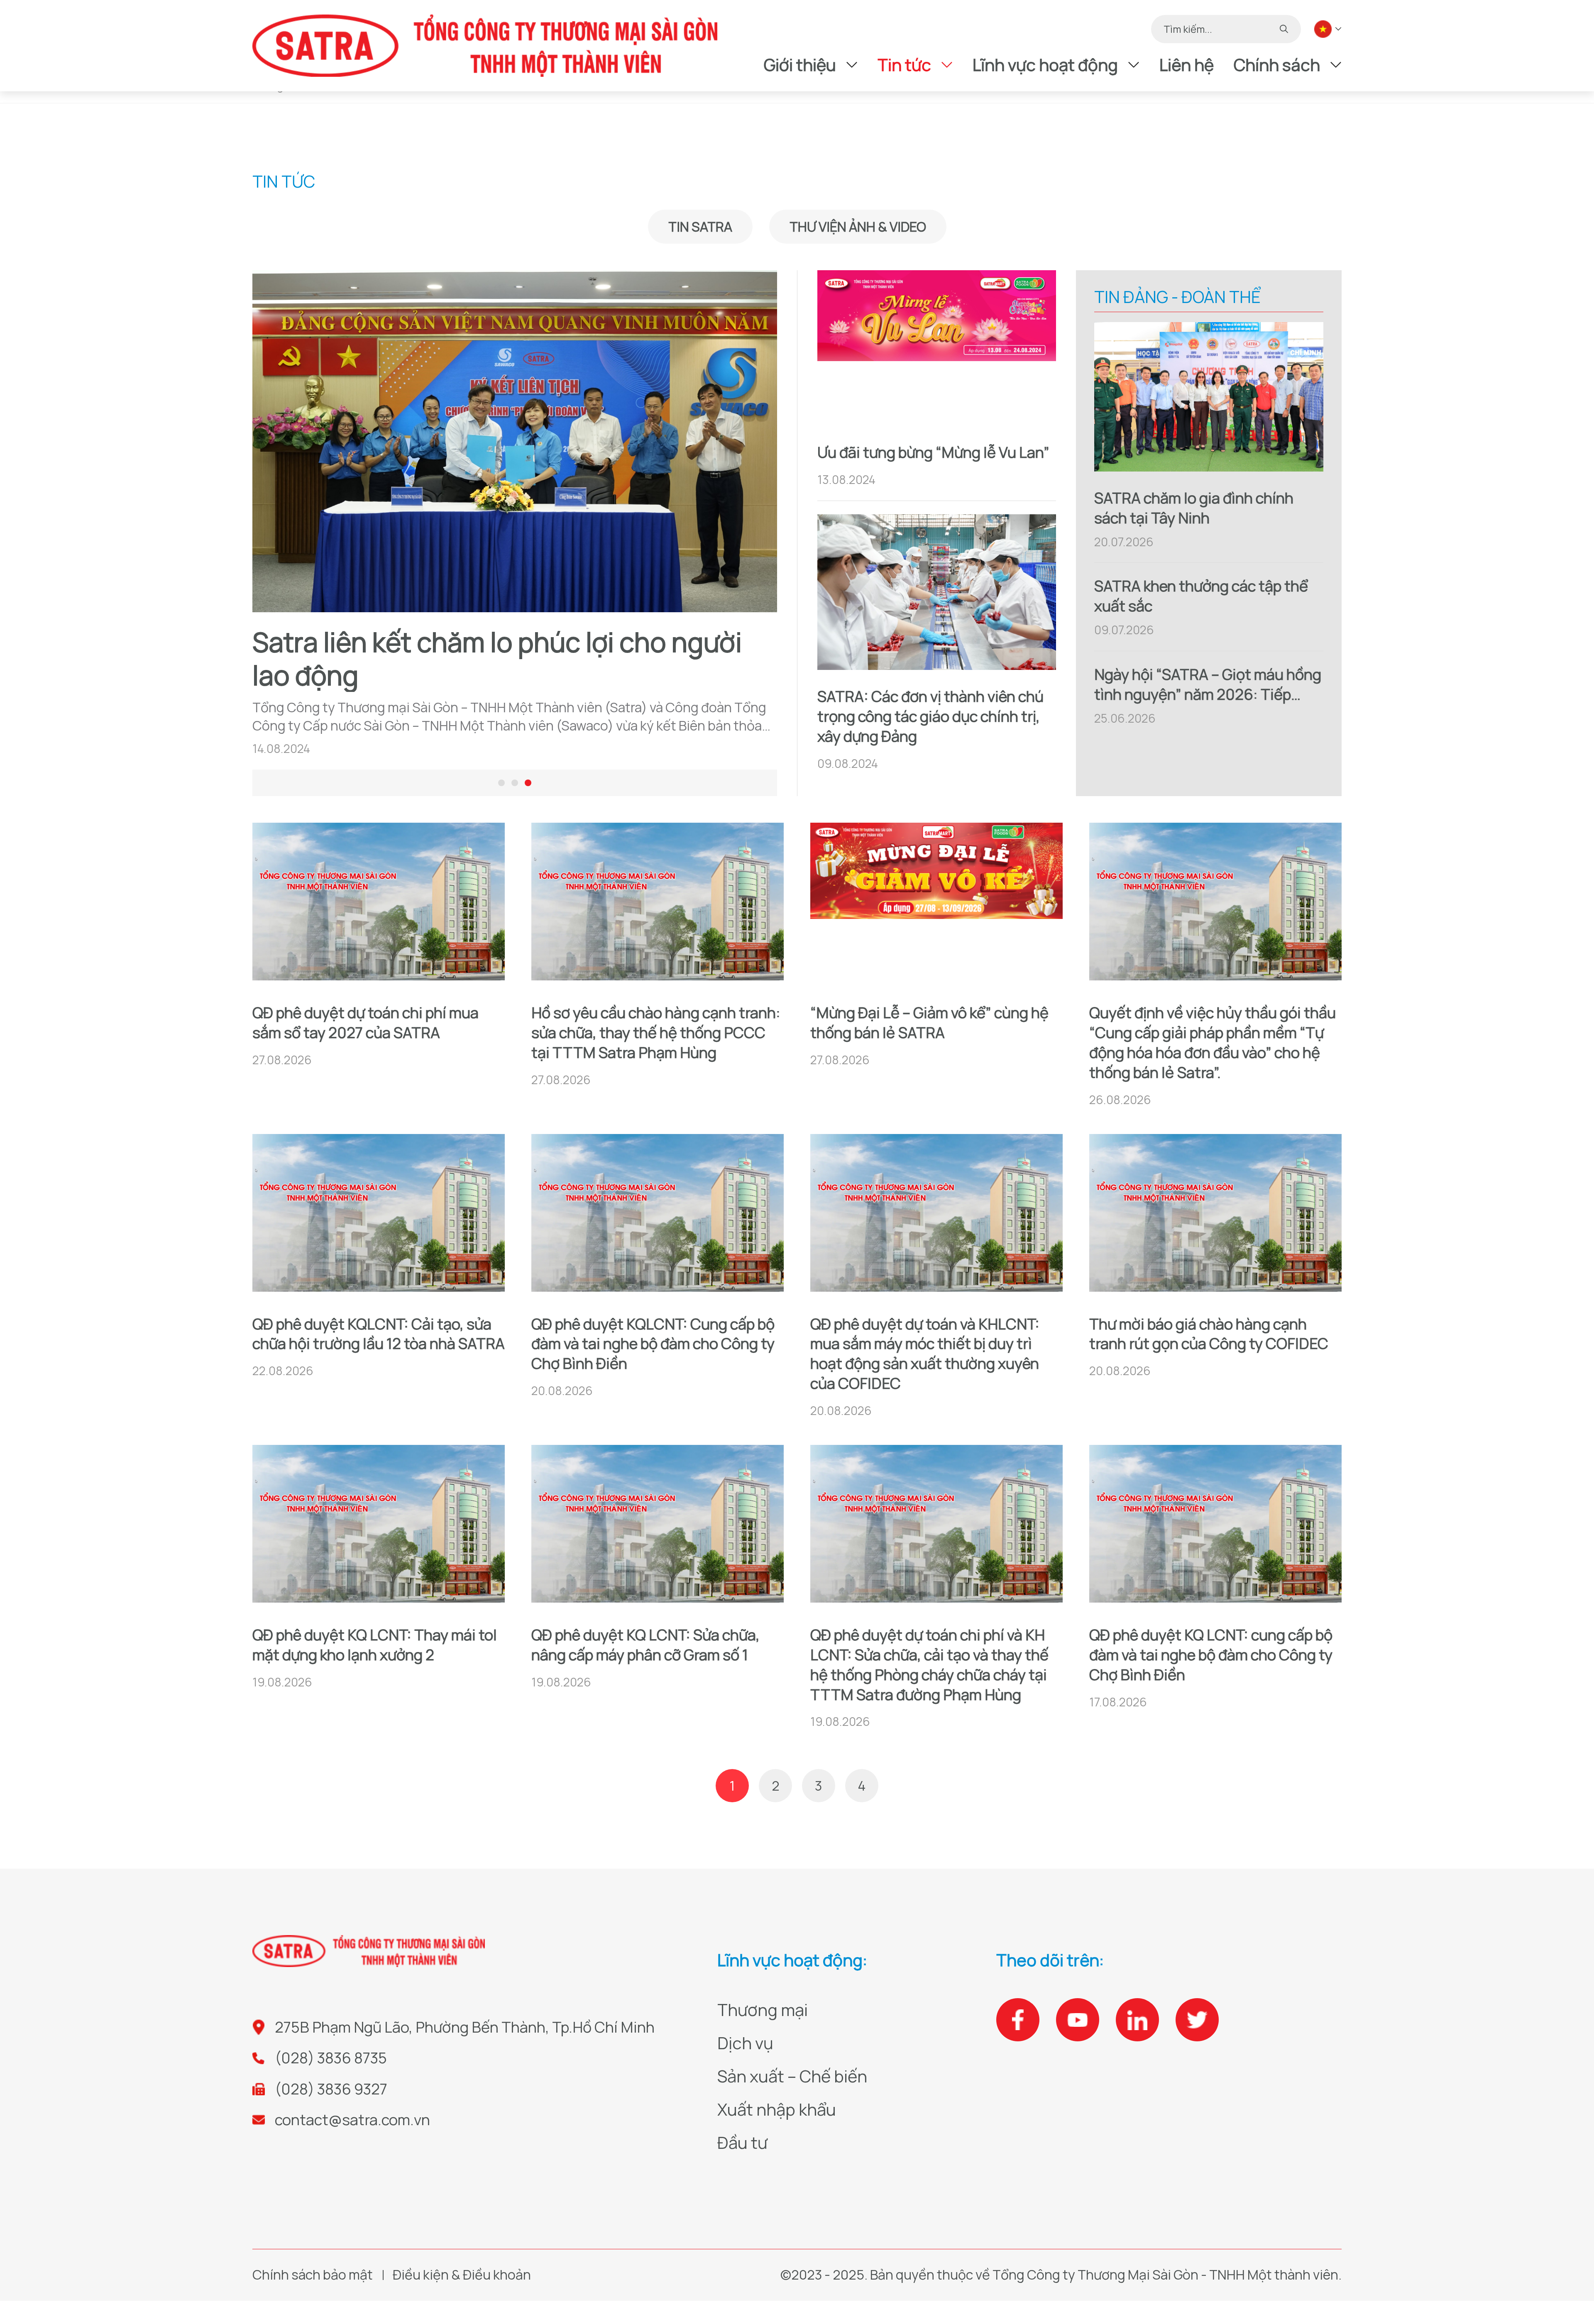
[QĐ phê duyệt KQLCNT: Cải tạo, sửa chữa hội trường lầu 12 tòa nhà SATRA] (379, 1216)
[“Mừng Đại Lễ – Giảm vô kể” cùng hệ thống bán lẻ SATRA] (936, 904)
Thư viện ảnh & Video (858, 227)
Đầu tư (742, 2142)
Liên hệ (1187, 65)
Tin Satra (700, 227)
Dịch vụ (745, 2043)
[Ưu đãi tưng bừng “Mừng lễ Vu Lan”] (937, 348)
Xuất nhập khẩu (777, 2109)
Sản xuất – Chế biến (792, 2076)
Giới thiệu (800, 65)
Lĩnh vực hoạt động (1045, 65)
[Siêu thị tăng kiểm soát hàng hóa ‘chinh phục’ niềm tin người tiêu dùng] (515, 441)
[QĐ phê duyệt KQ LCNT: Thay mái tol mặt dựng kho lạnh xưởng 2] (379, 1527)
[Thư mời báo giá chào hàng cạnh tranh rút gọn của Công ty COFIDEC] (1215, 1216)
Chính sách (1277, 65)
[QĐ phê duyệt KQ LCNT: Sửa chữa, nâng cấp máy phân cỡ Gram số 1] (658, 1527)
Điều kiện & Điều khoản (462, 2275)
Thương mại (763, 2010)
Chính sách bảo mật (313, 2275)
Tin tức (904, 65)
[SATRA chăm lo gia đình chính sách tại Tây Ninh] (1209, 397)
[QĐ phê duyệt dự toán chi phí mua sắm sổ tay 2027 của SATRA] (379, 904)
